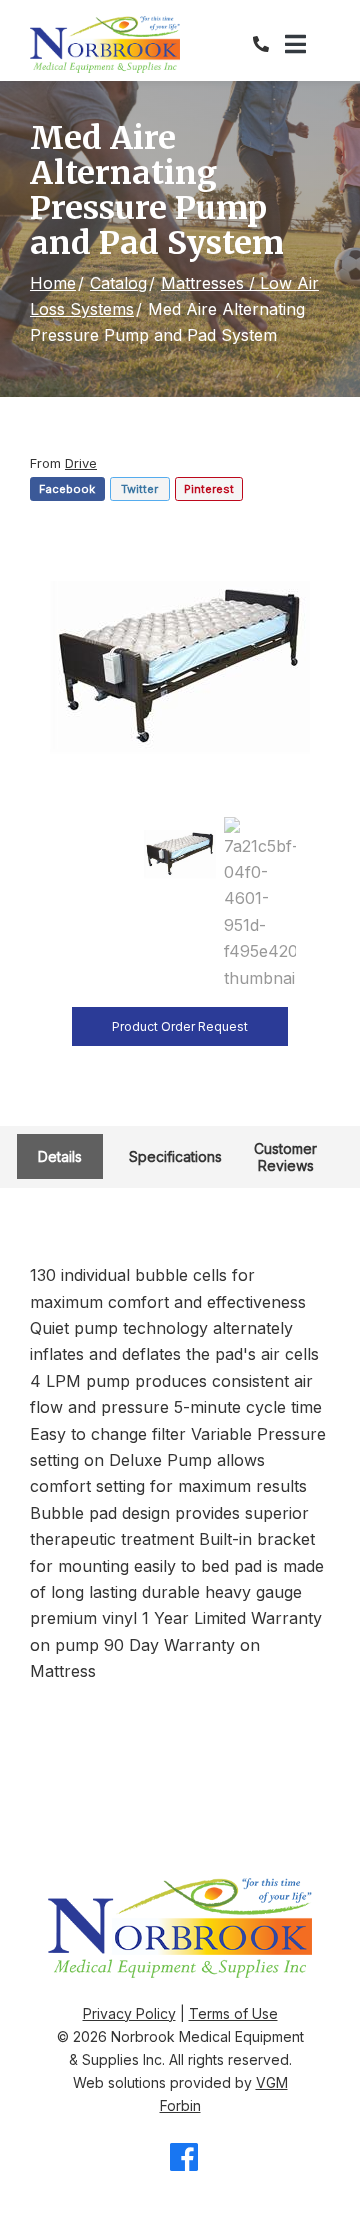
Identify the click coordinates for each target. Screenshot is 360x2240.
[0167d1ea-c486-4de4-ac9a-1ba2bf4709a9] (180, 663)
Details (60, 1156)
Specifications (175, 1156)
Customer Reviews (285, 1157)
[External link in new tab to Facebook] (184, 2158)
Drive (81, 463)
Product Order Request (180, 1026)
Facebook (67, 489)
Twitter (139, 489)
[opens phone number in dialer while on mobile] (269, 44)
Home (53, 283)
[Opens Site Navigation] (307, 45)
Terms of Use (233, 2013)
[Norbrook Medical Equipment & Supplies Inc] (105, 44)
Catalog (118, 283)
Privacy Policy (129, 2013)
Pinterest (209, 489)
